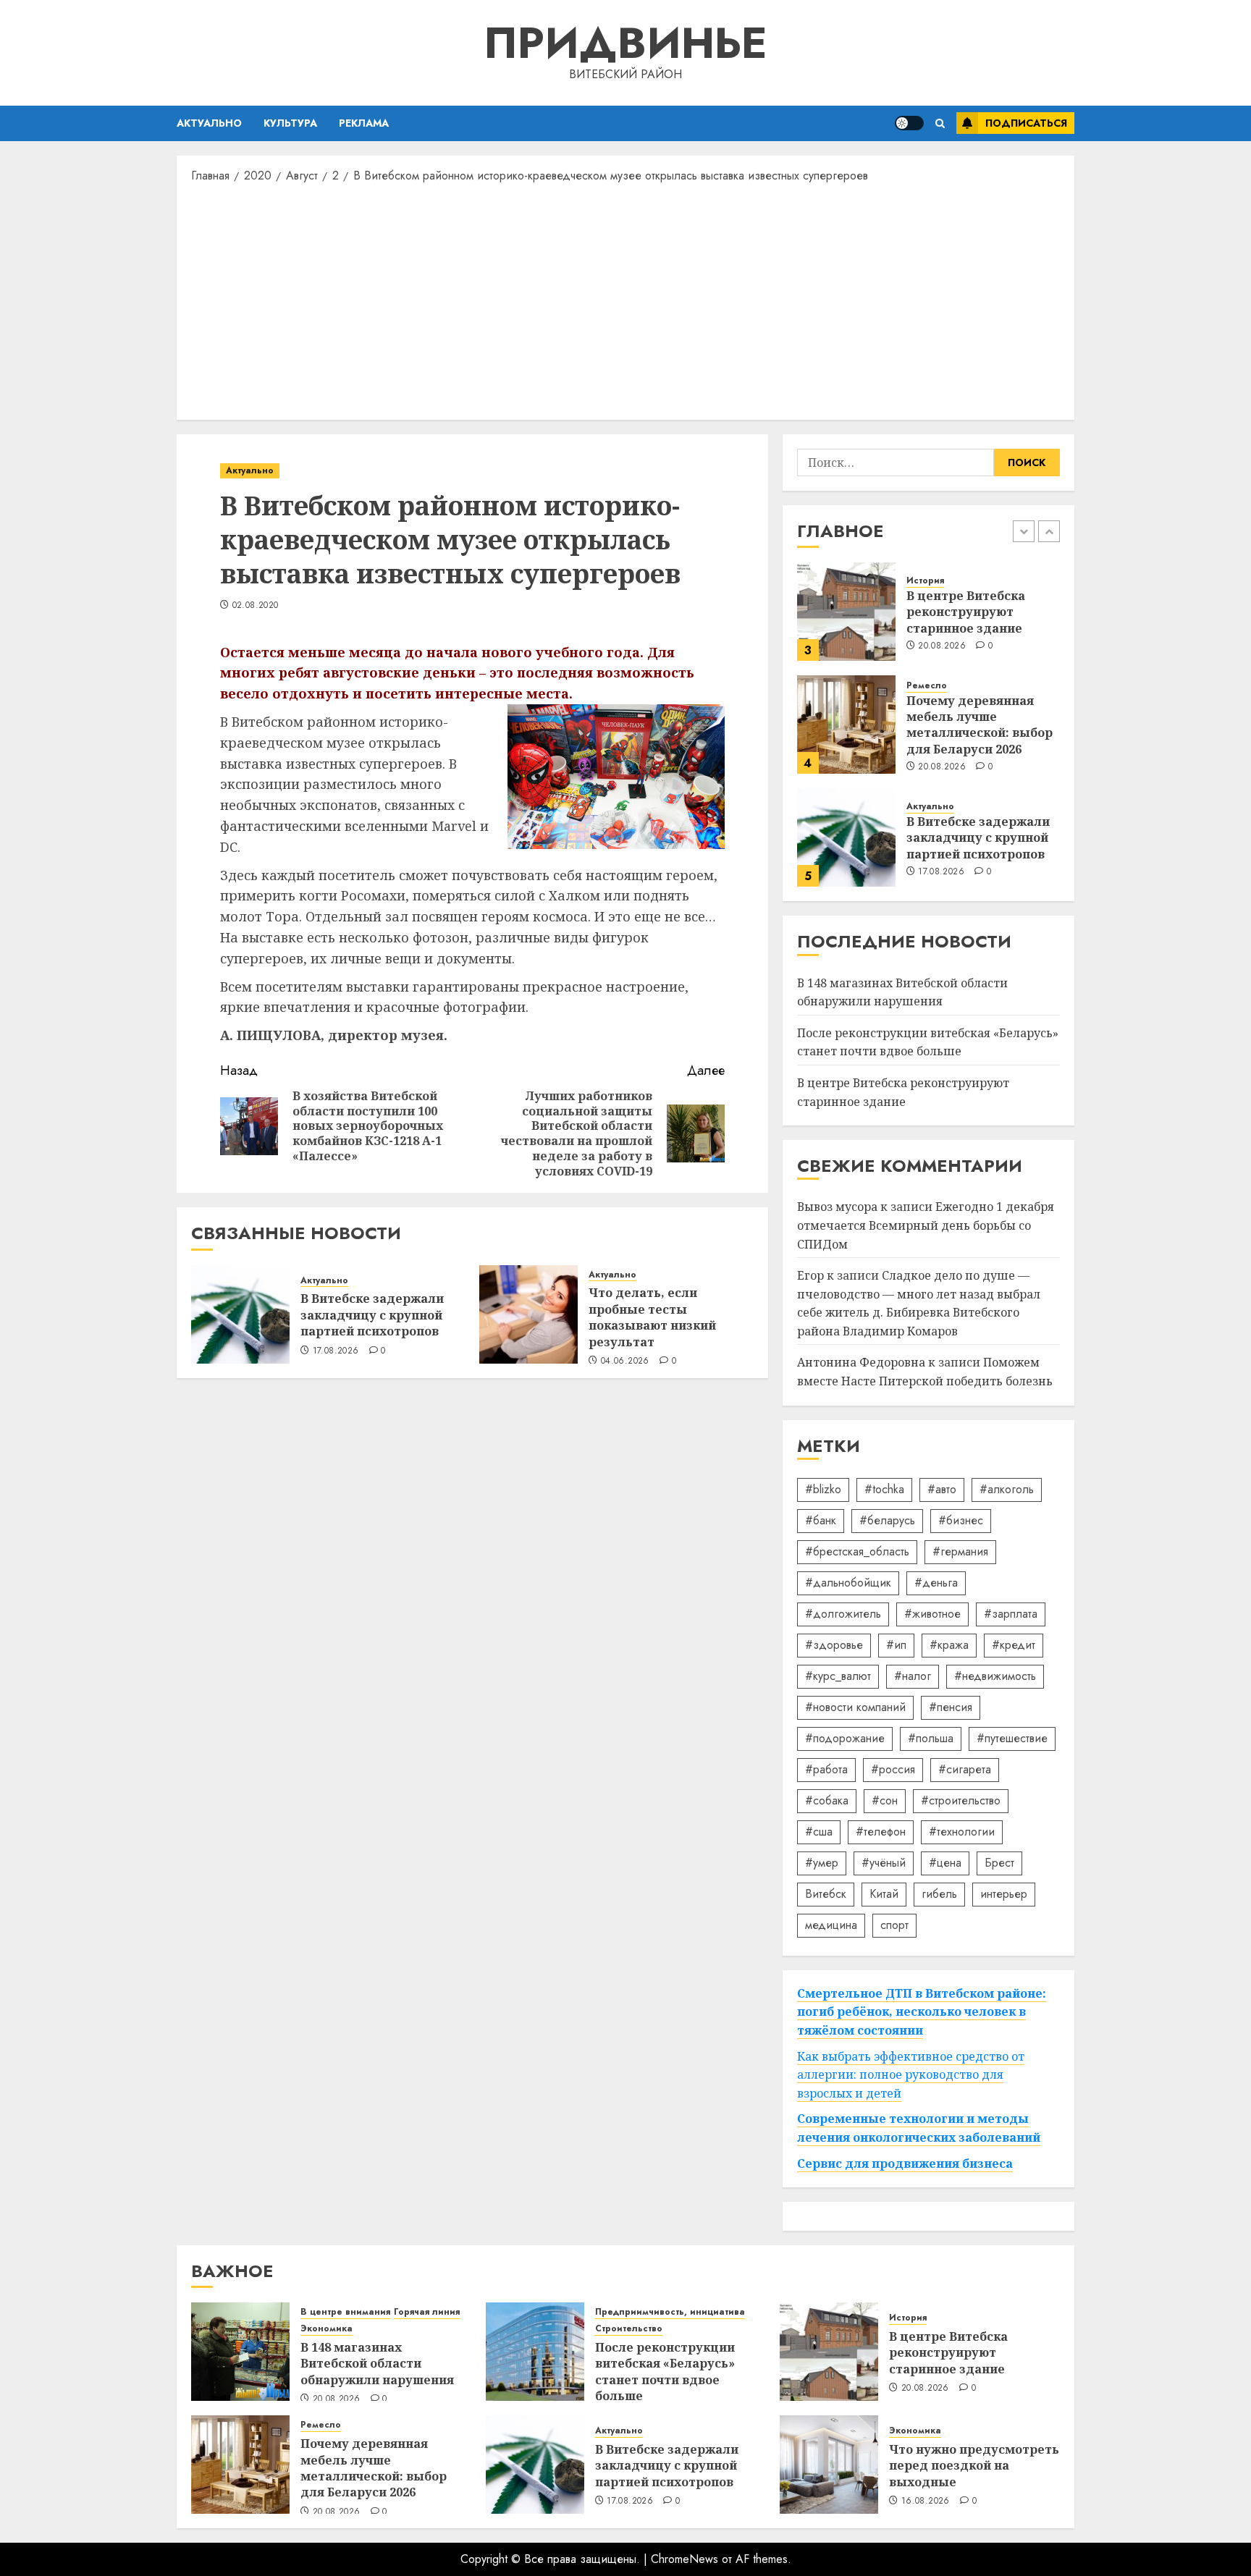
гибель (939, 1894)
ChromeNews (685, 2559)
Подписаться (1026, 123)
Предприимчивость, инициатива (670, 2312)
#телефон (881, 1832)
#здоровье (834, 1645)
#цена (945, 1863)
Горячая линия (427, 2312)
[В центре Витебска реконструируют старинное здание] (846, 612)
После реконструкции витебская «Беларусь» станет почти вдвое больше (928, 1042)
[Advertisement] (625, 300)
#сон (885, 1800)
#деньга (936, 1583)
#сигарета (965, 1769)
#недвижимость (995, 1676)
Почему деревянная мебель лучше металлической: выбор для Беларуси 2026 (980, 725)
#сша (819, 1832)
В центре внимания (345, 2312)
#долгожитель (843, 1614)
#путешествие (1012, 1738)
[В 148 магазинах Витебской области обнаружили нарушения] (240, 2352)
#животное (932, 1614)
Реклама (364, 123)
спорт (894, 1925)
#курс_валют (838, 1676)
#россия (893, 1769)
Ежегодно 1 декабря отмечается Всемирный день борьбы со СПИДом (926, 1225)
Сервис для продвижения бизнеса (905, 2163)
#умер (822, 1863)
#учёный (884, 1863)
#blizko (823, 1489)
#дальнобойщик (848, 1583)
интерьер (1004, 1894)
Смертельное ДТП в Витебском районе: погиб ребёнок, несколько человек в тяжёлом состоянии (922, 2012)
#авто (942, 1489)
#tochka (884, 1489)
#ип (896, 1645)
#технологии (962, 1832)
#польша (931, 1738)
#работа (826, 1769)
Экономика (327, 2329)
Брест (999, 1863)
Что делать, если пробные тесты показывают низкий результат (652, 1317)
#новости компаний (855, 1707)
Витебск (826, 1894)
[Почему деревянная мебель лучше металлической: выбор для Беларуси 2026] (846, 725)
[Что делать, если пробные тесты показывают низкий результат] (528, 1314)
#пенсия (951, 1707)
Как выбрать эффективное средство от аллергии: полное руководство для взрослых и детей (911, 2075)
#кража (949, 1645)
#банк (821, 1520)
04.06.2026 (625, 1361)
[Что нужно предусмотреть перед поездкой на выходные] (829, 2465)
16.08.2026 (926, 2501)
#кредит (1014, 1645)
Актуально (209, 123)
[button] (940, 123)
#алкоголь (1007, 1489)
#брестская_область (857, 1551)
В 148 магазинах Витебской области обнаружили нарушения (377, 2364)
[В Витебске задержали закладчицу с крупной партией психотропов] (240, 1314)
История (925, 581)
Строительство (629, 2329)
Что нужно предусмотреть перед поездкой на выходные (974, 2466)
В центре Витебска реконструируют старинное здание (966, 612)
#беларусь (887, 1520)
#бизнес (961, 1520)
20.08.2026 (942, 646)
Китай (884, 1894)
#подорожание (845, 1738)
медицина (831, 1925)
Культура (290, 123)
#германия (960, 1551)
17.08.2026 (336, 1351)
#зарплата (1011, 1614)
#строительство (961, 1800)
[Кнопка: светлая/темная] (909, 123)
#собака (827, 1800)
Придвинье (625, 43)
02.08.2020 (256, 606)
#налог (913, 1676)
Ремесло (927, 686)
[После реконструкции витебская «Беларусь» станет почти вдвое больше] (535, 2352)
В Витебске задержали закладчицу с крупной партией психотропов (372, 1315)
